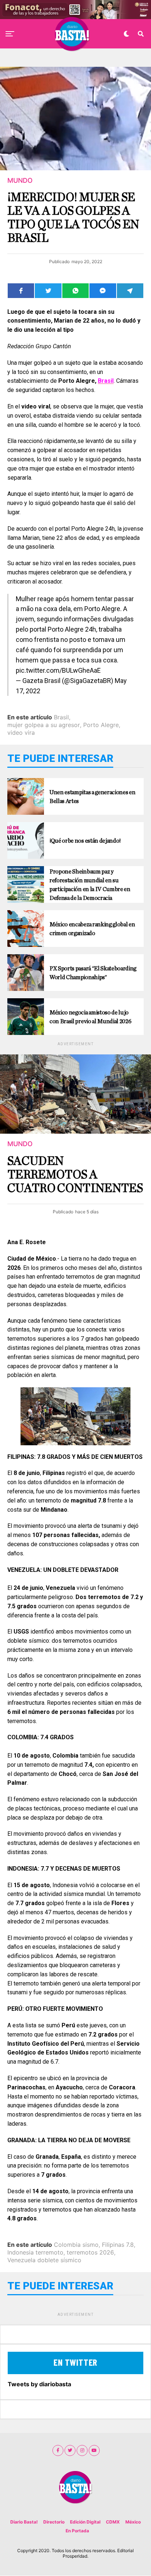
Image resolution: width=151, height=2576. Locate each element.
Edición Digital (85, 2522)
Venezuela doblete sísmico (44, 2260)
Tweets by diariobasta (39, 2384)
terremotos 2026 (90, 2252)
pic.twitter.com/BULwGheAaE (58, 670)
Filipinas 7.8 (118, 2245)
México (133, 2522)
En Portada (77, 2531)
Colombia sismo (76, 2245)
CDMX (113, 2522)
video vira (21, 733)
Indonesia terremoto (35, 2252)
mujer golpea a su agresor (44, 725)
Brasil (106, 381)
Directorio (54, 2522)
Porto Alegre (101, 725)
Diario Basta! (24, 2522)
